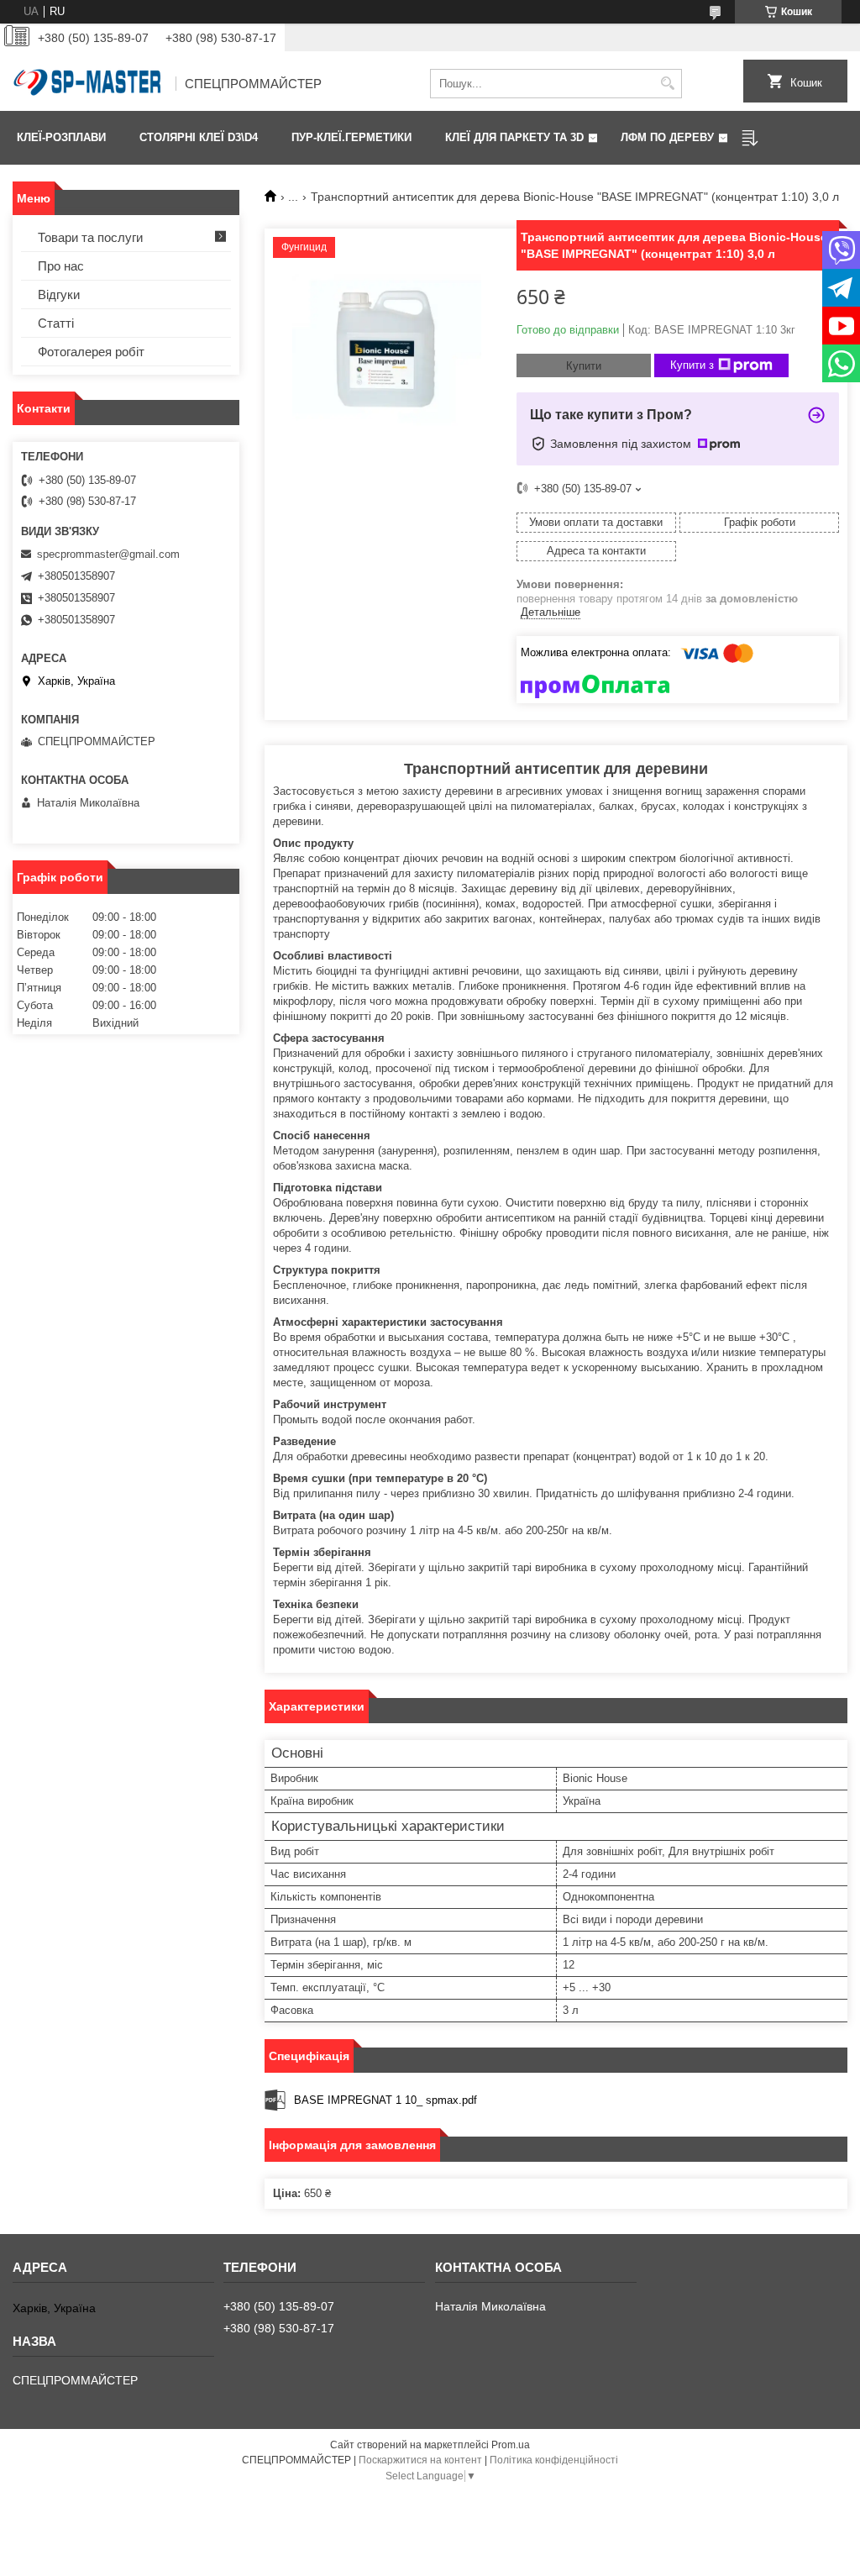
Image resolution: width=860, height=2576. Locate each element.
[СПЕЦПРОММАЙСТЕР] (88, 84)
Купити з (692, 365)
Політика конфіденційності (554, 2460)
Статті (56, 323)
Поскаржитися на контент (420, 2460)
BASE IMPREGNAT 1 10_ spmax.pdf (385, 2100)
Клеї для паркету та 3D (514, 137)
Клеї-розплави (61, 137)
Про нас (61, 266)
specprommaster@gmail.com (108, 554)
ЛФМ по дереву (667, 137)
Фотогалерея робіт (91, 352)
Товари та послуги (90, 237)
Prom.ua (511, 2445)
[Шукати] (667, 84)
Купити (584, 366)
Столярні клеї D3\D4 (199, 137)
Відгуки (59, 294)
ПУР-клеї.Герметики (351, 137)
